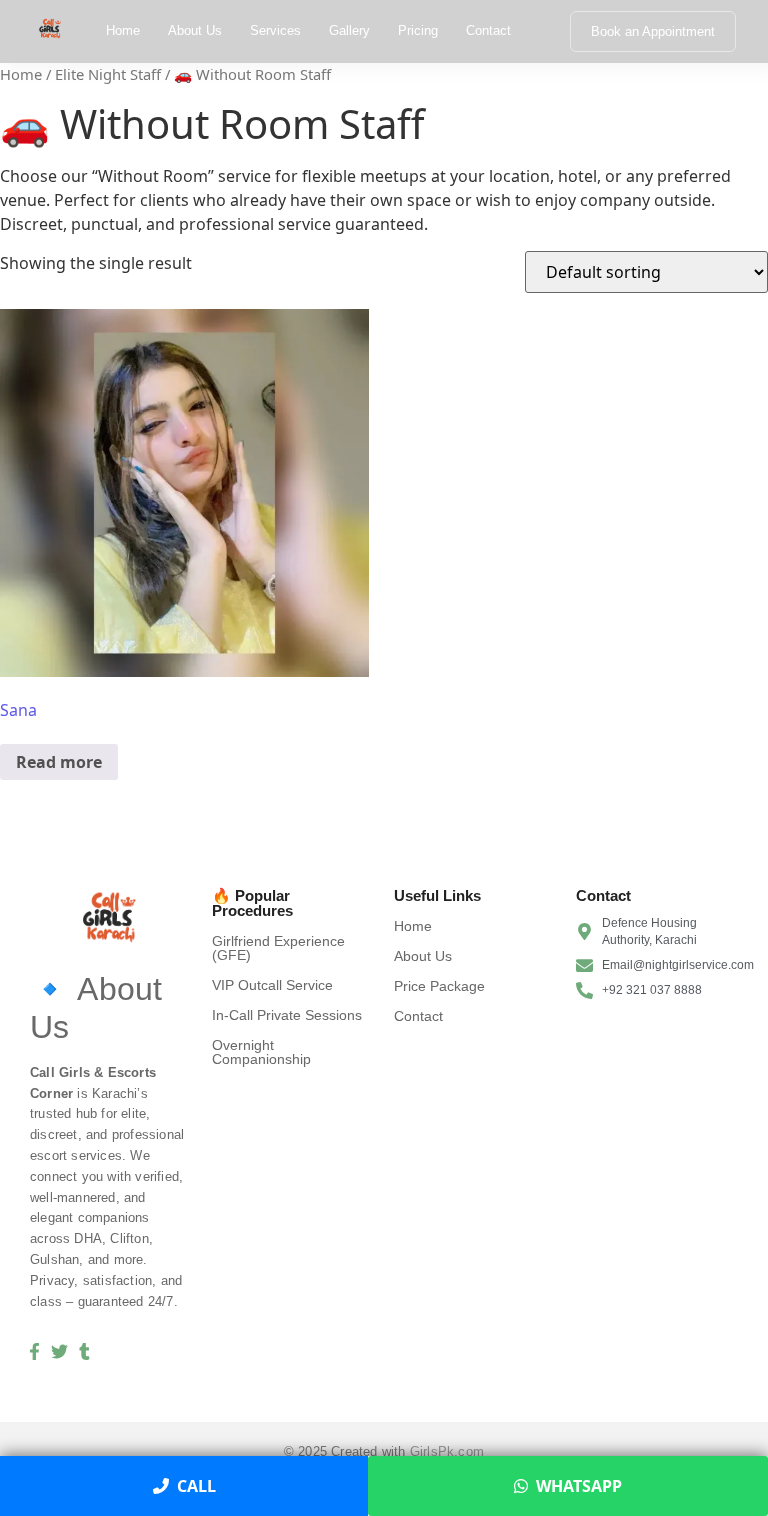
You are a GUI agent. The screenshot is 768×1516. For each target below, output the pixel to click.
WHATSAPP (579, 1486)
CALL (196, 1486)
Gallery (349, 30)
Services (275, 30)
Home (123, 30)
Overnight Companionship (261, 1052)
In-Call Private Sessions (287, 1015)
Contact (488, 30)
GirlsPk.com (447, 1451)
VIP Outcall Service (272, 985)
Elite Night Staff (108, 74)
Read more (59, 762)
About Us (195, 30)
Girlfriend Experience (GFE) (278, 948)
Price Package (439, 986)
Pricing (418, 30)
